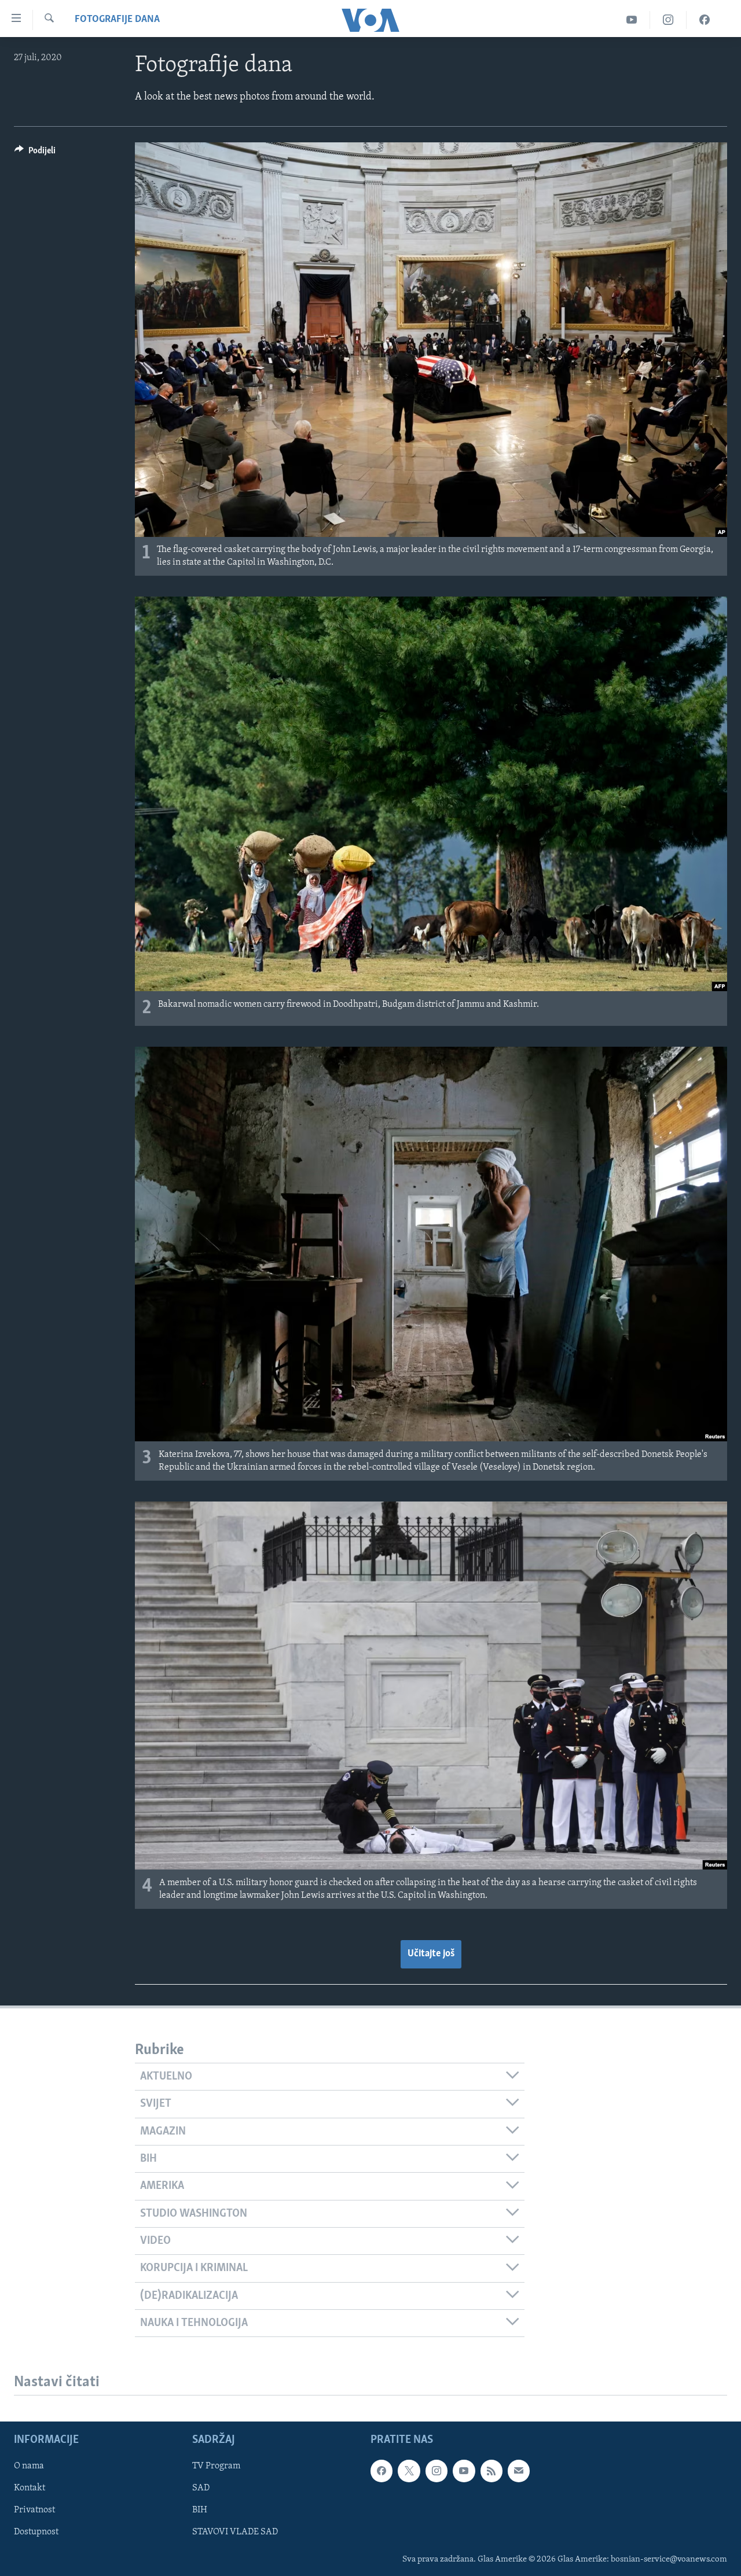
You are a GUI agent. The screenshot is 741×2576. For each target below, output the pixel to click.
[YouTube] (632, 20)
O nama (29, 2467)
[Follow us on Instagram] (436, 2471)
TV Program (216, 2467)
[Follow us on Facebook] (381, 2471)
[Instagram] (668, 20)
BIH (200, 2511)
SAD (201, 2489)
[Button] (35, 153)
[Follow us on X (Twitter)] (409, 2471)
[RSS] (491, 2471)
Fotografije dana (117, 20)
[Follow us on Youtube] (464, 2471)
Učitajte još (431, 1954)
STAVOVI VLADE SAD (235, 2533)
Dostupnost (36, 2533)
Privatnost (34, 2511)
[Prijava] (519, 2471)
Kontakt (30, 2489)
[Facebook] (705, 20)
